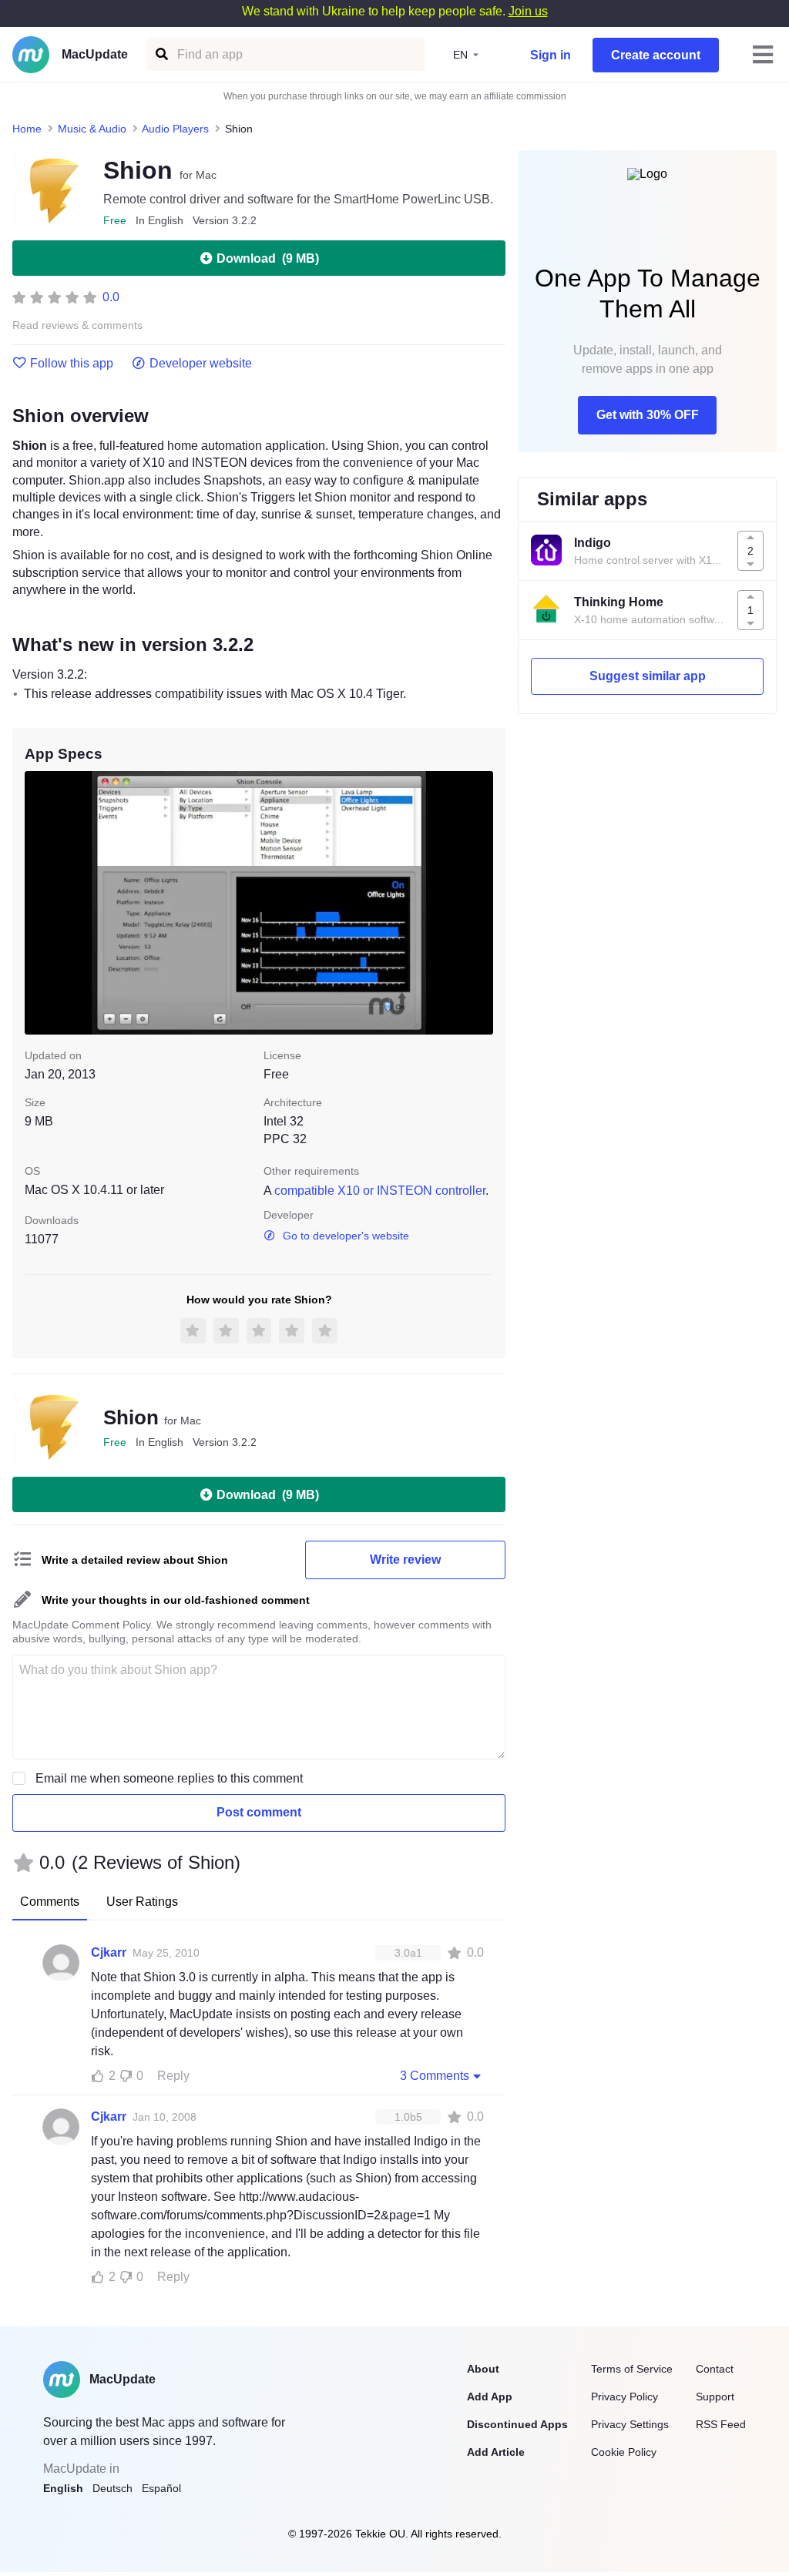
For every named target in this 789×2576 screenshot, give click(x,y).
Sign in (551, 55)
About (483, 2369)
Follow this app (72, 364)
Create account (656, 55)
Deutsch (112, 2488)
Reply (173, 2076)
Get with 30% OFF (648, 415)
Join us (528, 11)
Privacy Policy (624, 2397)
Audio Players (175, 129)
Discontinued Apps (517, 2424)
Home (27, 129)
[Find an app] (161, 54)
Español (161, 2488)
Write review (405, 1560)
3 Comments (435, 2076)
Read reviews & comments (77, 325)
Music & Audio (92, 129)
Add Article (496, 2452)
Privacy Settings (630, 2424)
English (63, 2488)
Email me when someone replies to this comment (169, 1778)
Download (268, 258)
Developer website (201, 364)
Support (715, 2397)
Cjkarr (109, 1952)
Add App (490, 2397)
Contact (715, 2369)
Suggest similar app (648, 676)
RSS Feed (721, 2424)
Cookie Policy (624, 2452)
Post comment (259, 1812)
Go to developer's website (346, 1236)
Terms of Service (632, 2369)
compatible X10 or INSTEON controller (380, 1191)
